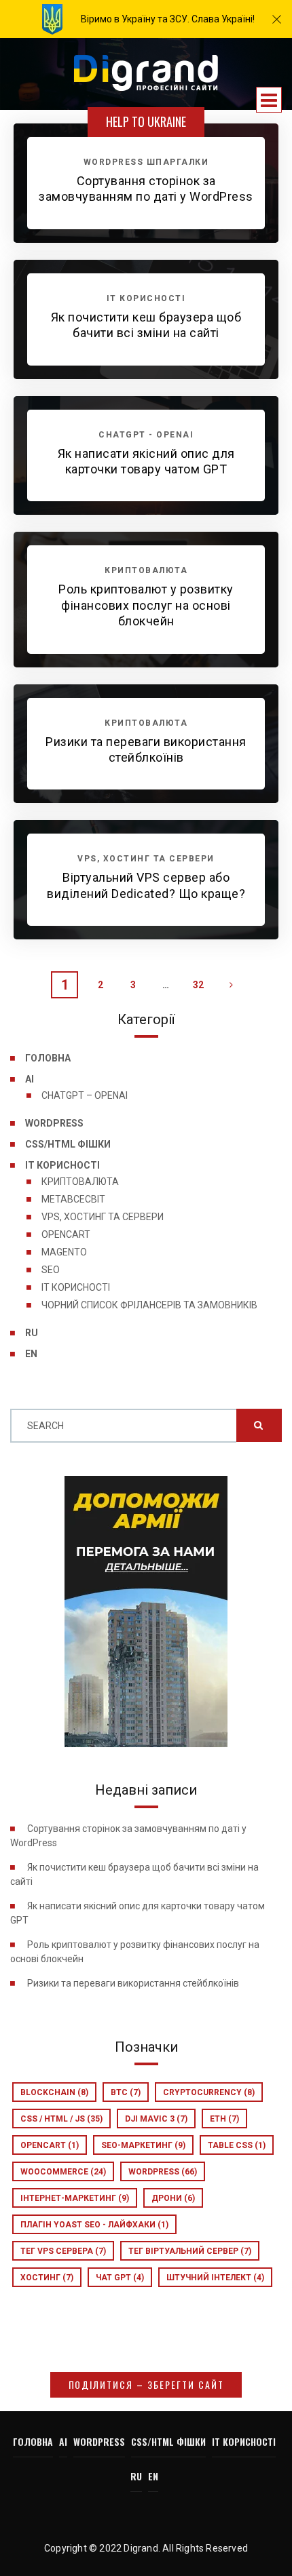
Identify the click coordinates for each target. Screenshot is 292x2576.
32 (198, 985)
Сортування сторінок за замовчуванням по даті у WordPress (146, 189)
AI (30, 1079)
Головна (48, 1058)
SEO (51, 1270)
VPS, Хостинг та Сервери (103, 1217)
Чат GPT (120, 2278)
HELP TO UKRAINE (146, 121)
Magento (64, 1252)
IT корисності (62, 1165)
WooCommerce (63, 2172)
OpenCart (66, 1234)
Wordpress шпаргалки (146, 162)
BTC (126, 2092)
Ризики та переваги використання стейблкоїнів (133, 1983)
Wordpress (163, 2172)
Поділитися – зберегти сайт (146, 2384)
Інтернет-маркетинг (75, 2198)
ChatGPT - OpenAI (146, 435)
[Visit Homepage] (146, 74)
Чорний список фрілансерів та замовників (149, 1305)
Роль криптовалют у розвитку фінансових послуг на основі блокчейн (146, 605)
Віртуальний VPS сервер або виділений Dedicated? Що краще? (146, 885)
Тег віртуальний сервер (190, 2251)
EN (31, 1354)
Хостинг (47, 2278)
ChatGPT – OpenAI (85, 1095)
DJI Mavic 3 (156, 2119)
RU (32, 1333)
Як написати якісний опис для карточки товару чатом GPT (146, 461)
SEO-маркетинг (143, 2145)
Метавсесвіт (73, 1199)
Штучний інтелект (215, 2278)
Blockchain (54, 2092)
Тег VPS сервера (63, 2251)
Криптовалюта (80, 1182)
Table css (237, 2145)
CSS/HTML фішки (68, 1144)
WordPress (54, 1123)
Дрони (173, 2198)
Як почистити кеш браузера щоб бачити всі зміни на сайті (146, 325)
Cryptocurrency (209, 2092)
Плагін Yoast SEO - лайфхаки (94, 2225)
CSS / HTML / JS (61, 2119)
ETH (224, 2119)
